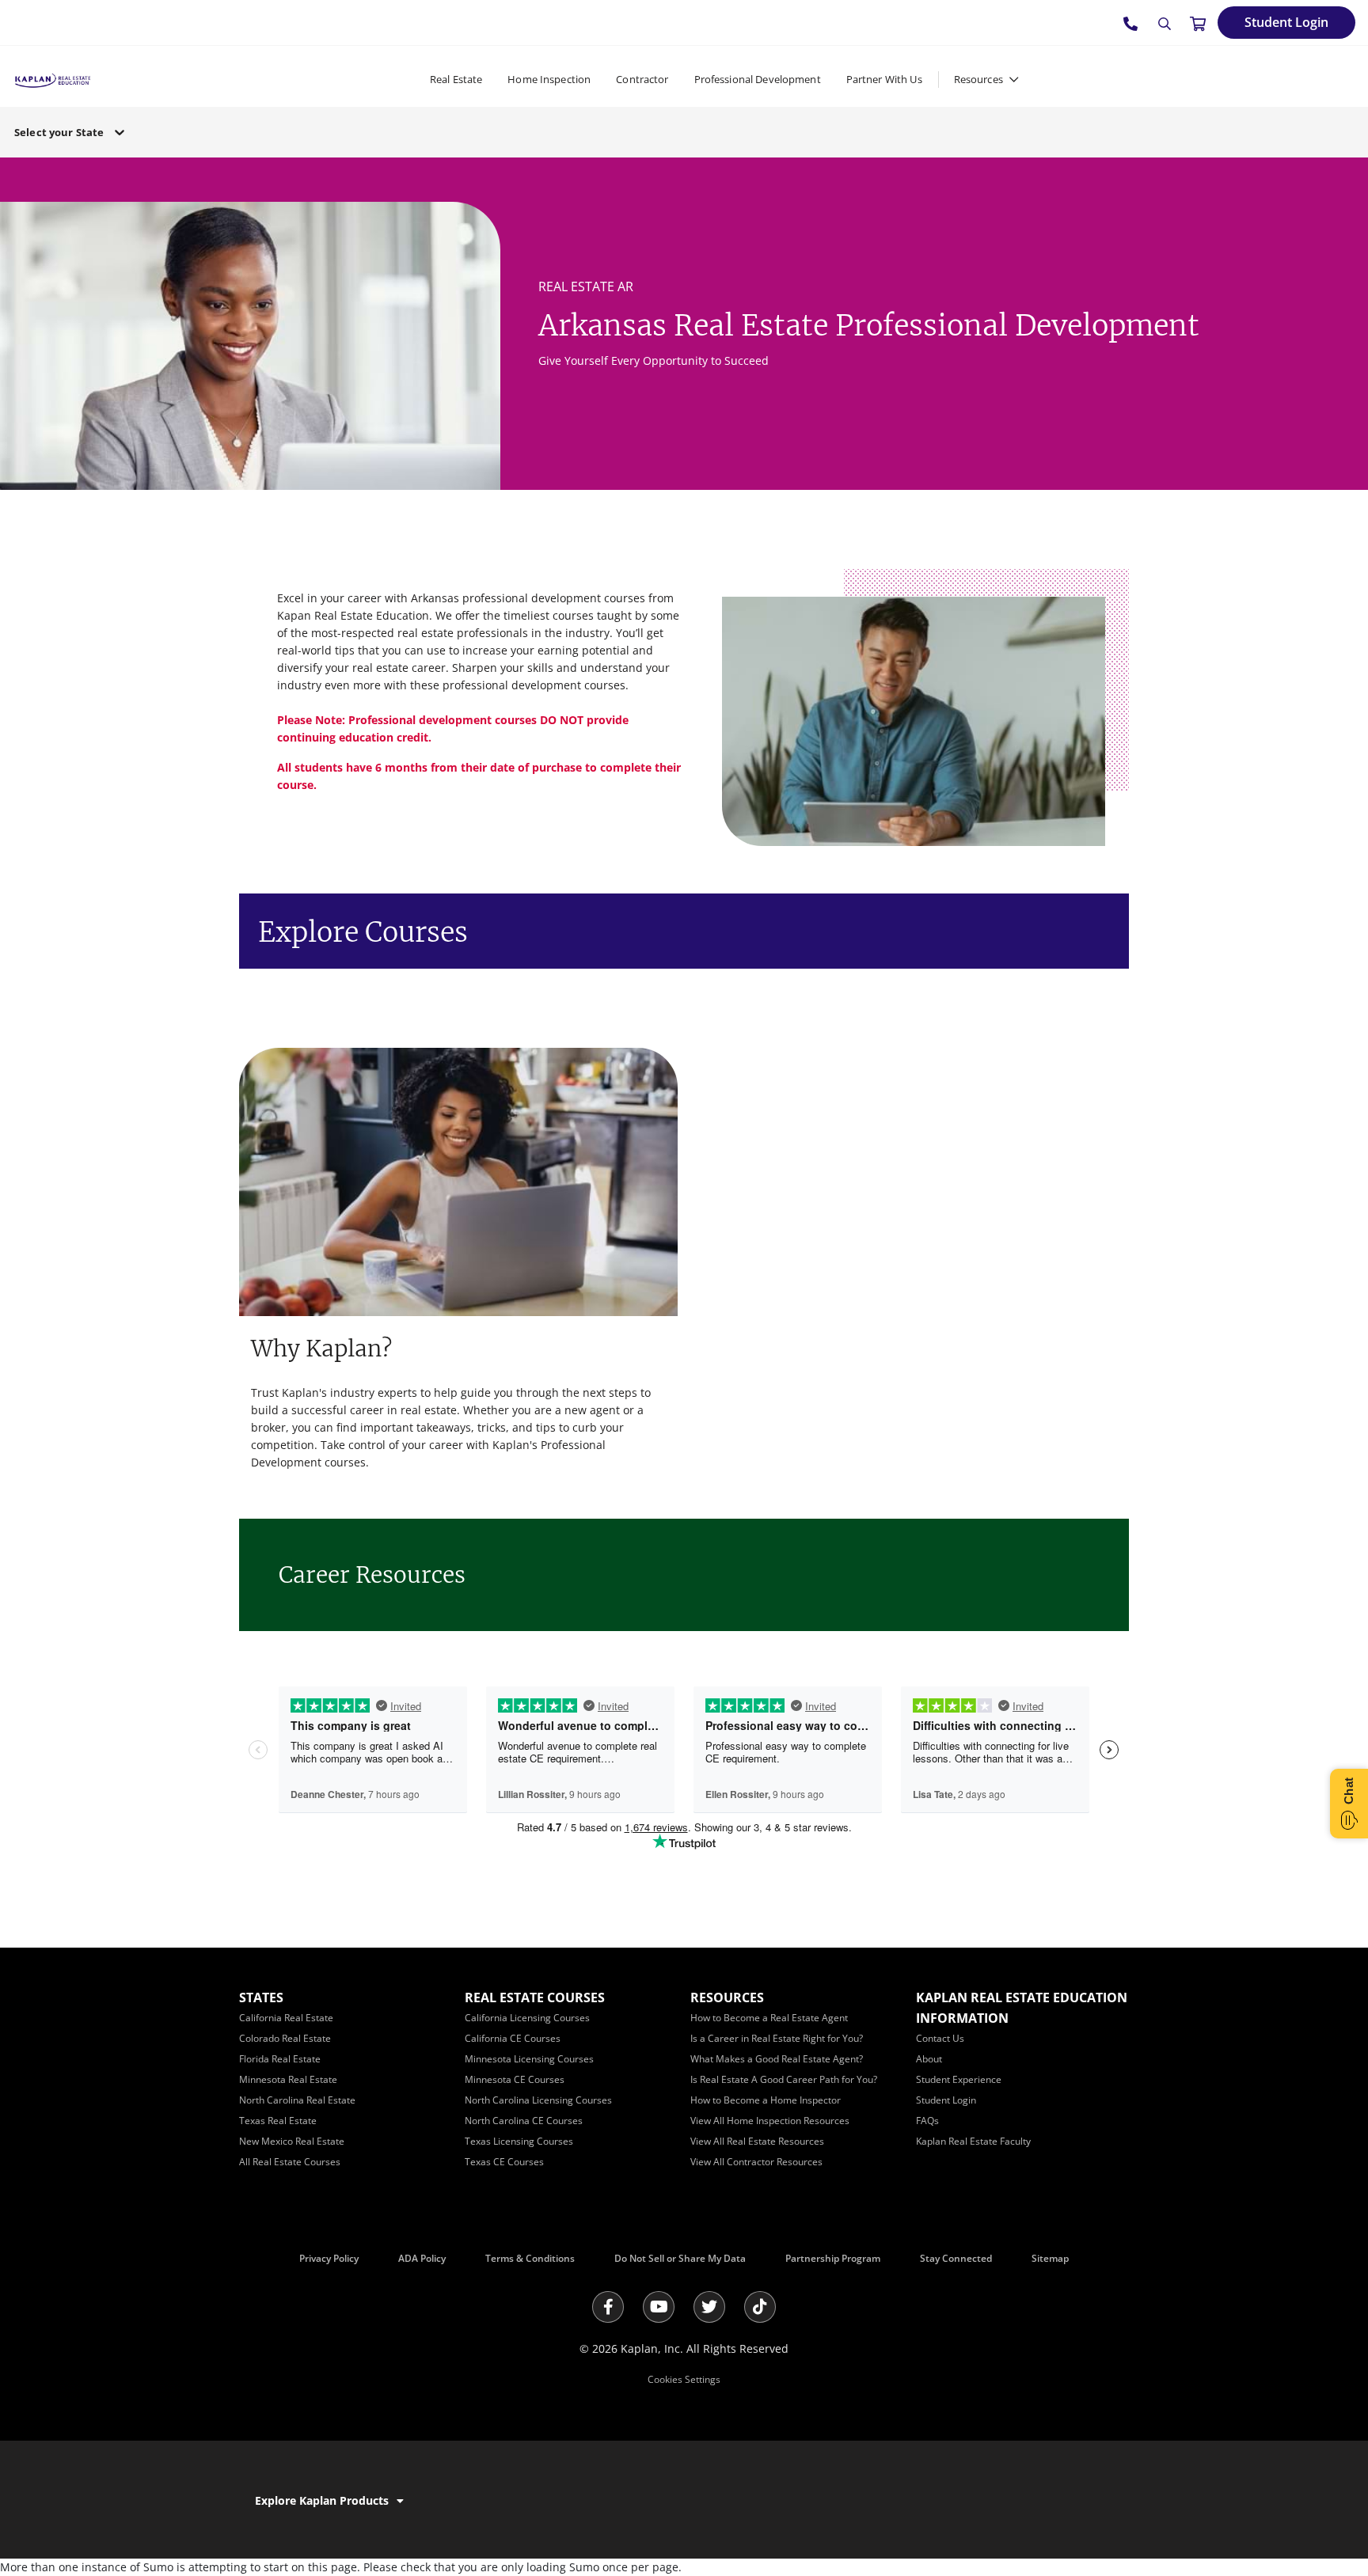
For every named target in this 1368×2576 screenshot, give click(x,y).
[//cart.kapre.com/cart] (1198, 23)
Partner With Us (884, 79)
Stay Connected (956, 2258)
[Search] (1165, 24)
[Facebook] (608, 2307)
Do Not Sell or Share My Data (680, 2258)
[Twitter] (709, 2307)
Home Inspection (549, 79)
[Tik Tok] (760, 2307)
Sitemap (1050, 2258)
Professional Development (758, 79)
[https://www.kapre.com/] (53, 79)
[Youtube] (659, 2307)
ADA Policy (422, 2258)
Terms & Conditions (530, 2258)
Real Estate (456, 79)
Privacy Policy (329, 2258)
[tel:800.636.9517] (1131, 23)
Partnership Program (833, 2258)
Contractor (642, 79)
